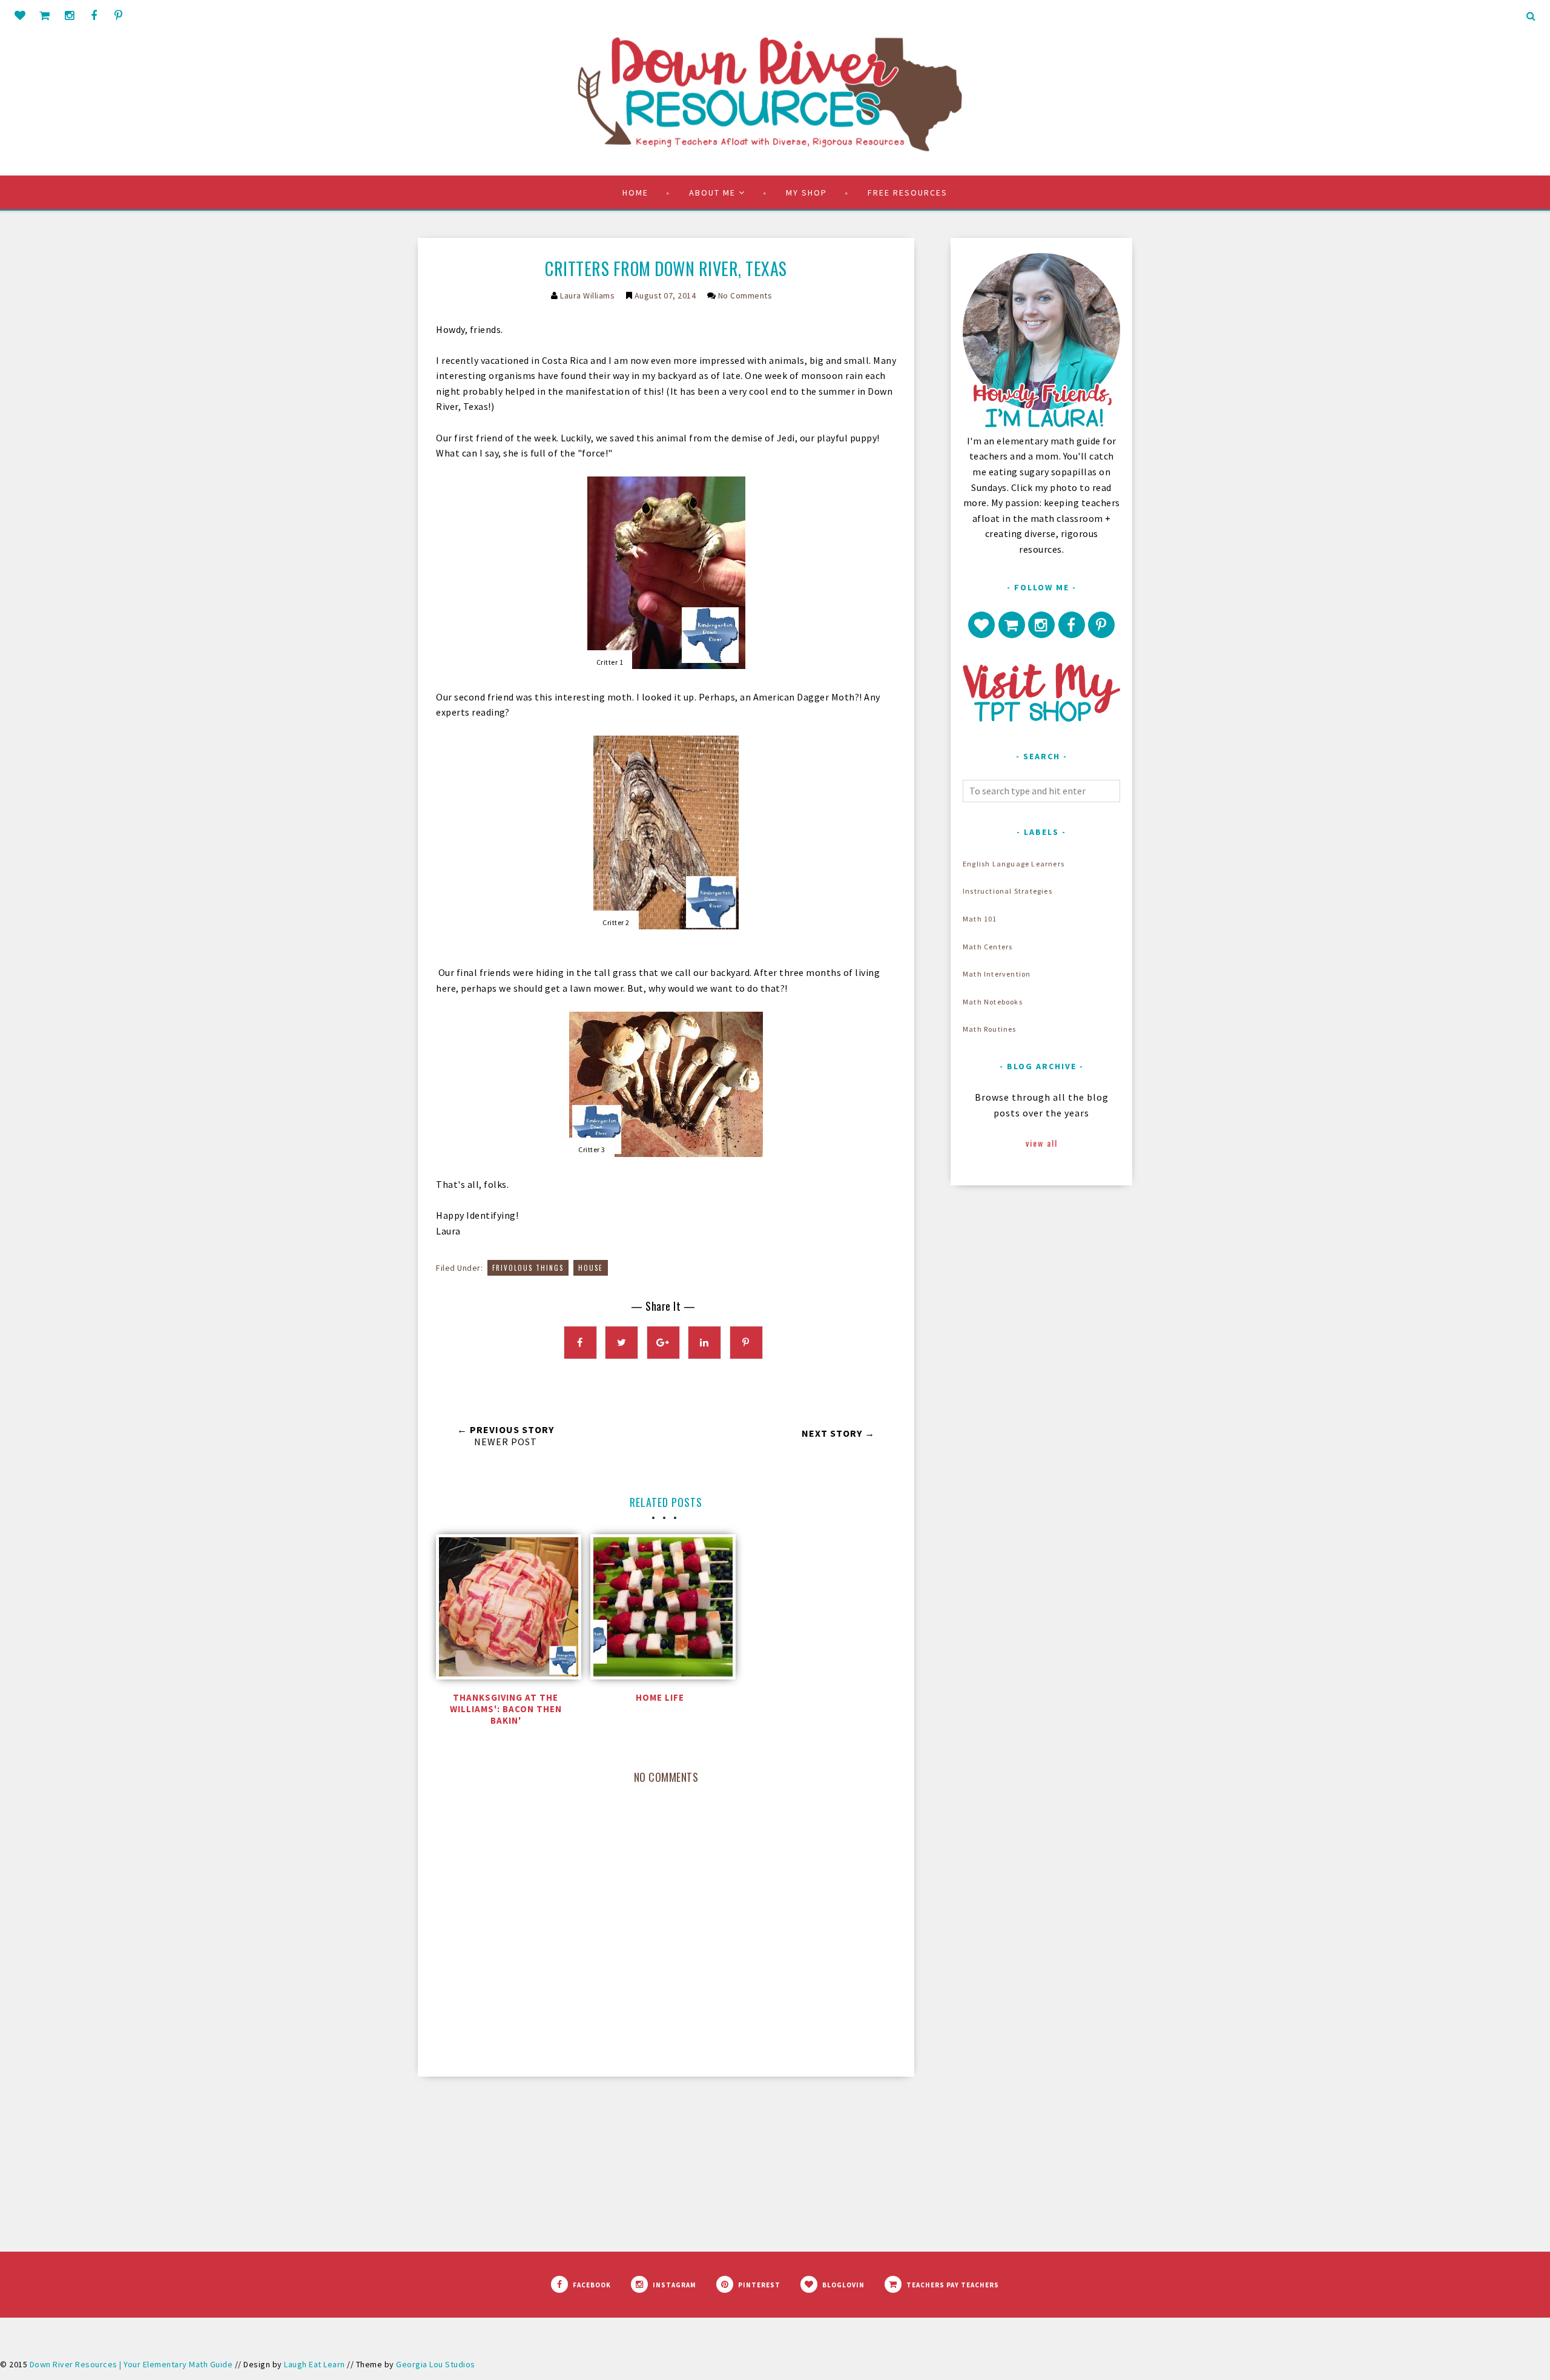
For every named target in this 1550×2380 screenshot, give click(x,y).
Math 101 (980, 919)
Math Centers (988, 947)
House (591, 1268)
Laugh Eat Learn (315, 2364)
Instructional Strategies (1007, 891)
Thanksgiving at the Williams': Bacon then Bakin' (506, 1709)
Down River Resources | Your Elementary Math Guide (131, 2364)
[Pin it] (746, 1343)
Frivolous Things (528, 1268)
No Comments (745, 295)
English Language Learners (1014, 864)
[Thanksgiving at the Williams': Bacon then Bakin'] (506, 1610)
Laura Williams (587, 295)
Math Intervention (997, 974)
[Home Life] (660, 1610)
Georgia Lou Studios (436, 2364)
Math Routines (990, 1029)
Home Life (660, 1697)
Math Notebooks (993, 1002)
